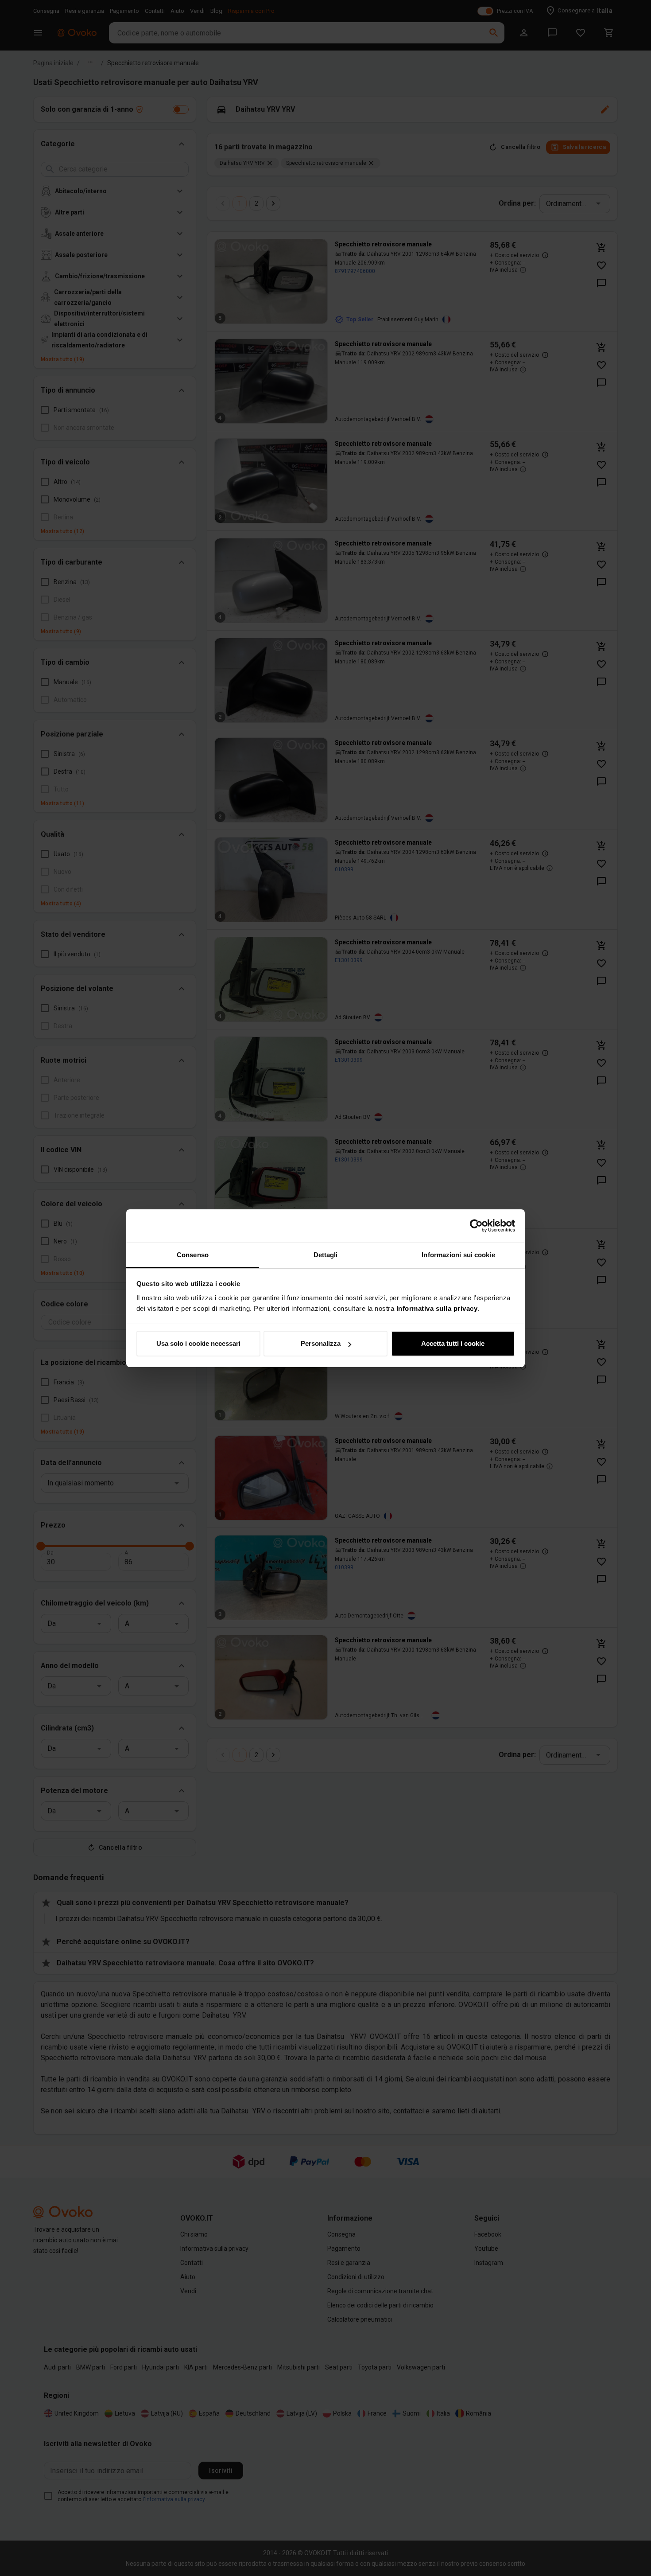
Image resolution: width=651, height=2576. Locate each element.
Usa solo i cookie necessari (198, 1343)
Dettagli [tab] (326, 1255)
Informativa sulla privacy (437, 1308)
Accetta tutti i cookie (453, 1343)
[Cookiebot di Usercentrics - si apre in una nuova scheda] (476, 1226)
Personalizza (321, 1343)
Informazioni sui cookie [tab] (458, 1255)
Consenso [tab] (193, 1255)
